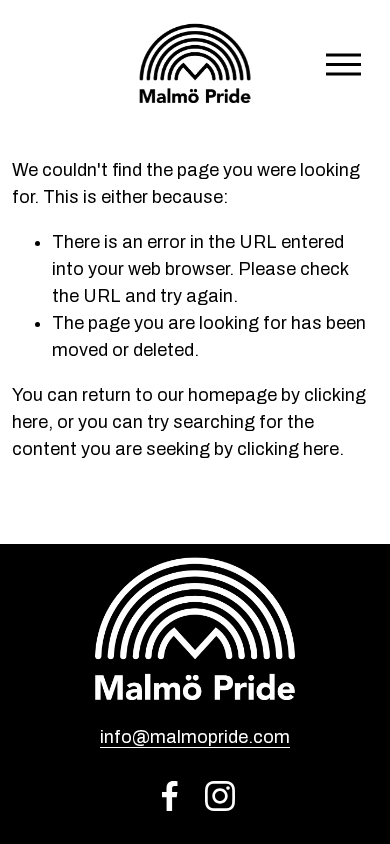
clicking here (288, 449)
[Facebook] (170, 796)
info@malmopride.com (195, 737)
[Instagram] (220, 796)
